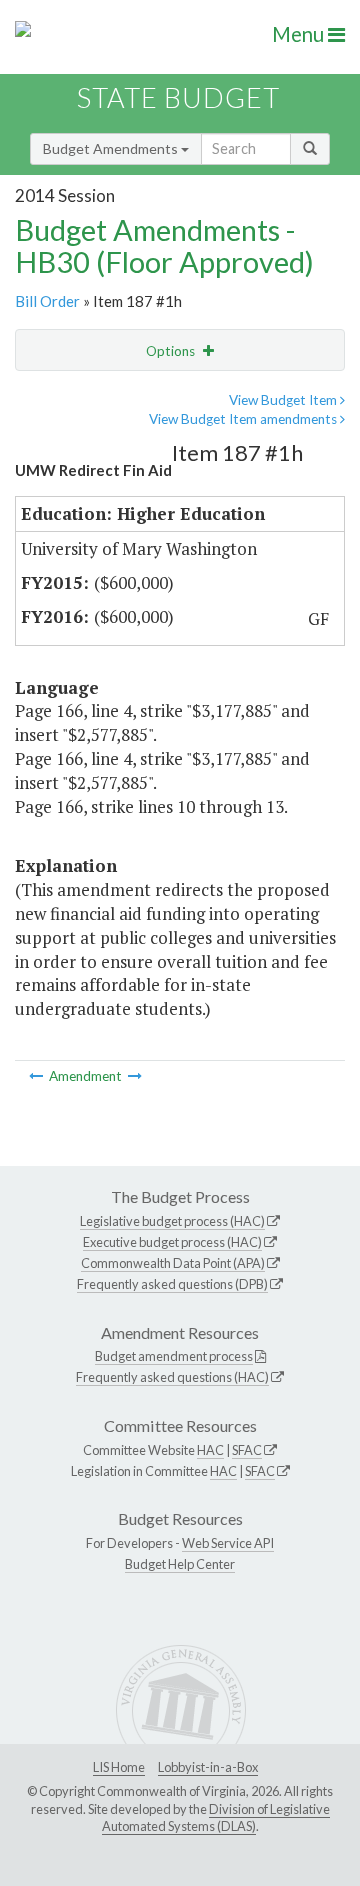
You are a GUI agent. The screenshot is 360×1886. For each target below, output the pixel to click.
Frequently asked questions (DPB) (172, 1284)
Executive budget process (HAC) (172, 1242)
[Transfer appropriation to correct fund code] (135, 1076)
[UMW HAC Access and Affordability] (37, 1076)
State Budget (178, 97)
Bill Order (47, 301)
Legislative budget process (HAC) (172, 1221)
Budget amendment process (174, 1356)
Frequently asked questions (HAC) (172, 1377)
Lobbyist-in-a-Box (208, 1767)
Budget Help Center (180, 1564)
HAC (210, 1450)
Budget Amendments (112, 148)
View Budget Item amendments (244, 419)
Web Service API (228, 1543)
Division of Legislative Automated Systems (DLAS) (216, 1818)
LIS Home (119, 1767)
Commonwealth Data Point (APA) (173, 1263)
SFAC (247, 1450)
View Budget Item (284, 400)
